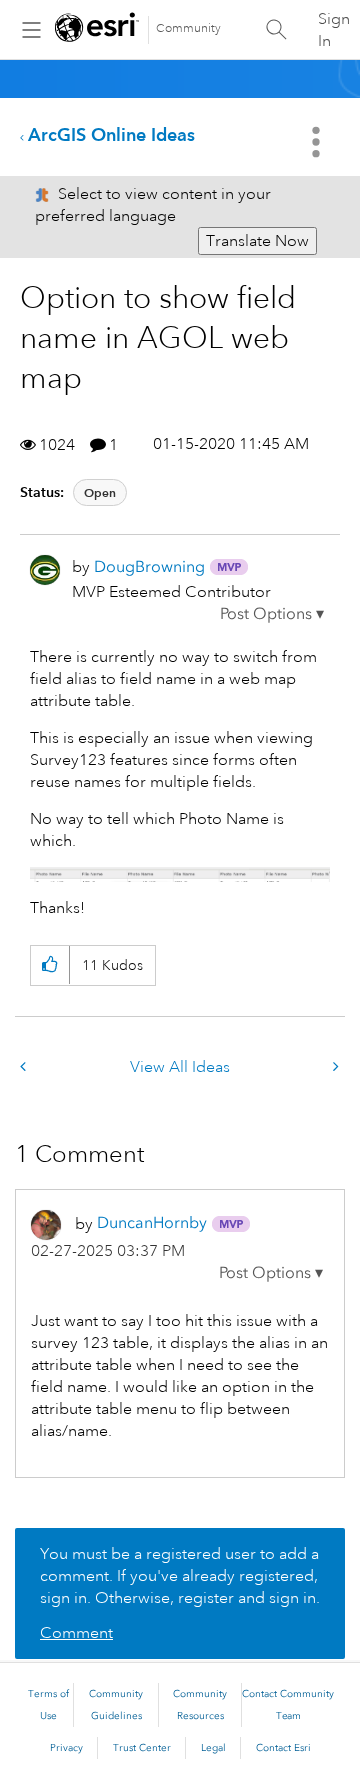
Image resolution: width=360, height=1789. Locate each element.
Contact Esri (283, 1748)
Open (100, 492)
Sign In (334, 30)
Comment (76, 1633)
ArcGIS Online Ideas (111, 134)
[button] (272, 614)
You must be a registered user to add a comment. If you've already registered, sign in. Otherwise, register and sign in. (180, 1576)
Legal (213, 1748)
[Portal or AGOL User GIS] (334, 1067)
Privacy (66, 1748)
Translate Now (257, 241)
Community (188, 28)
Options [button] (318, 142)
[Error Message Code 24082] (25, 1067)
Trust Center (142, 1748)
